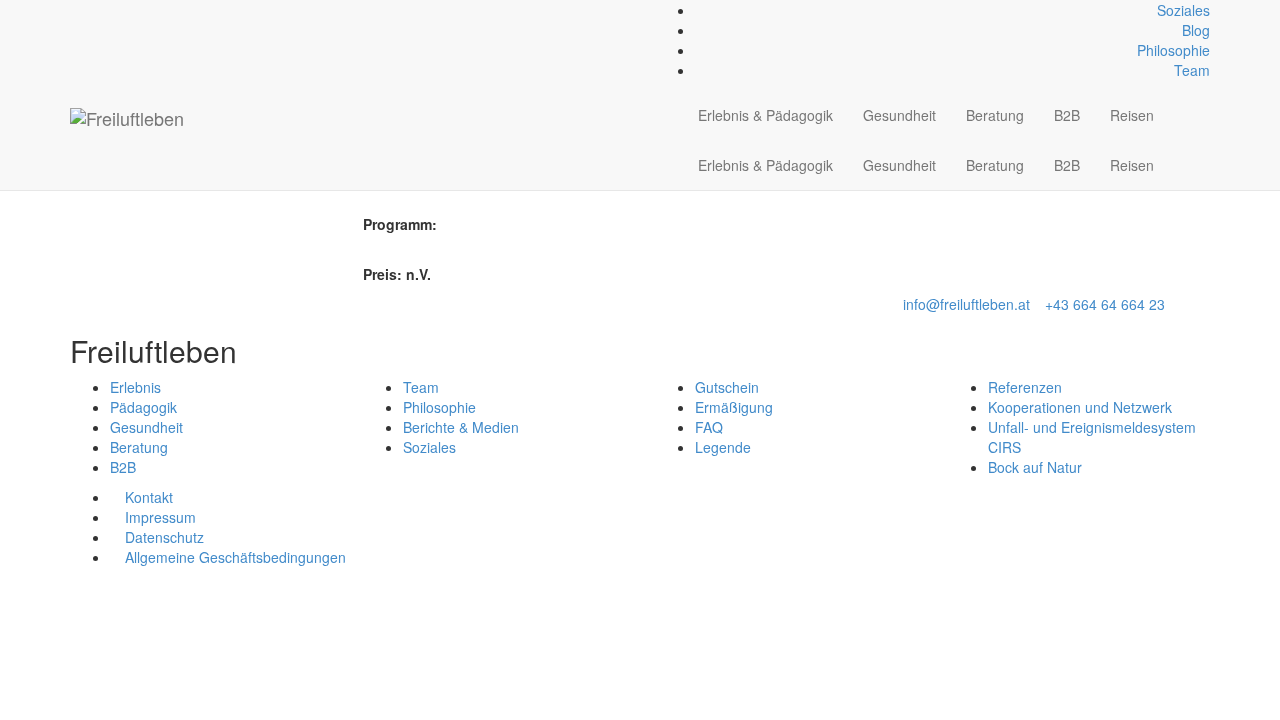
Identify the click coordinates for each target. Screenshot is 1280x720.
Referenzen (1025, 387)
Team (1192, 70)
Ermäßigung (734, 407)
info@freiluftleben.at (966, 304)
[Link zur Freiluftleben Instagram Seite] (97, 10)
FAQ (709, 427)
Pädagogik (143, 407)
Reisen (1132, 115)
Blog (1196, 30)
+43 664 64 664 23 (1105, 304)
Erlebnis (135, 387)
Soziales (1183, 10)
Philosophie (1173, 50)
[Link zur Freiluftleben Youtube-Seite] (108, 10)
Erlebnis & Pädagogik (765, 115)
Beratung (995, 115)
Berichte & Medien (461, 427)
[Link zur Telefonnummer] (86, 10)
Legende (723, 447)
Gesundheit (899, 115)
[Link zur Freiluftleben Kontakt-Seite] (75, 10)
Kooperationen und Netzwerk (1080, 407)
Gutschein (727, 387)
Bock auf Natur (1035, 467)
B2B (1067, 115)
